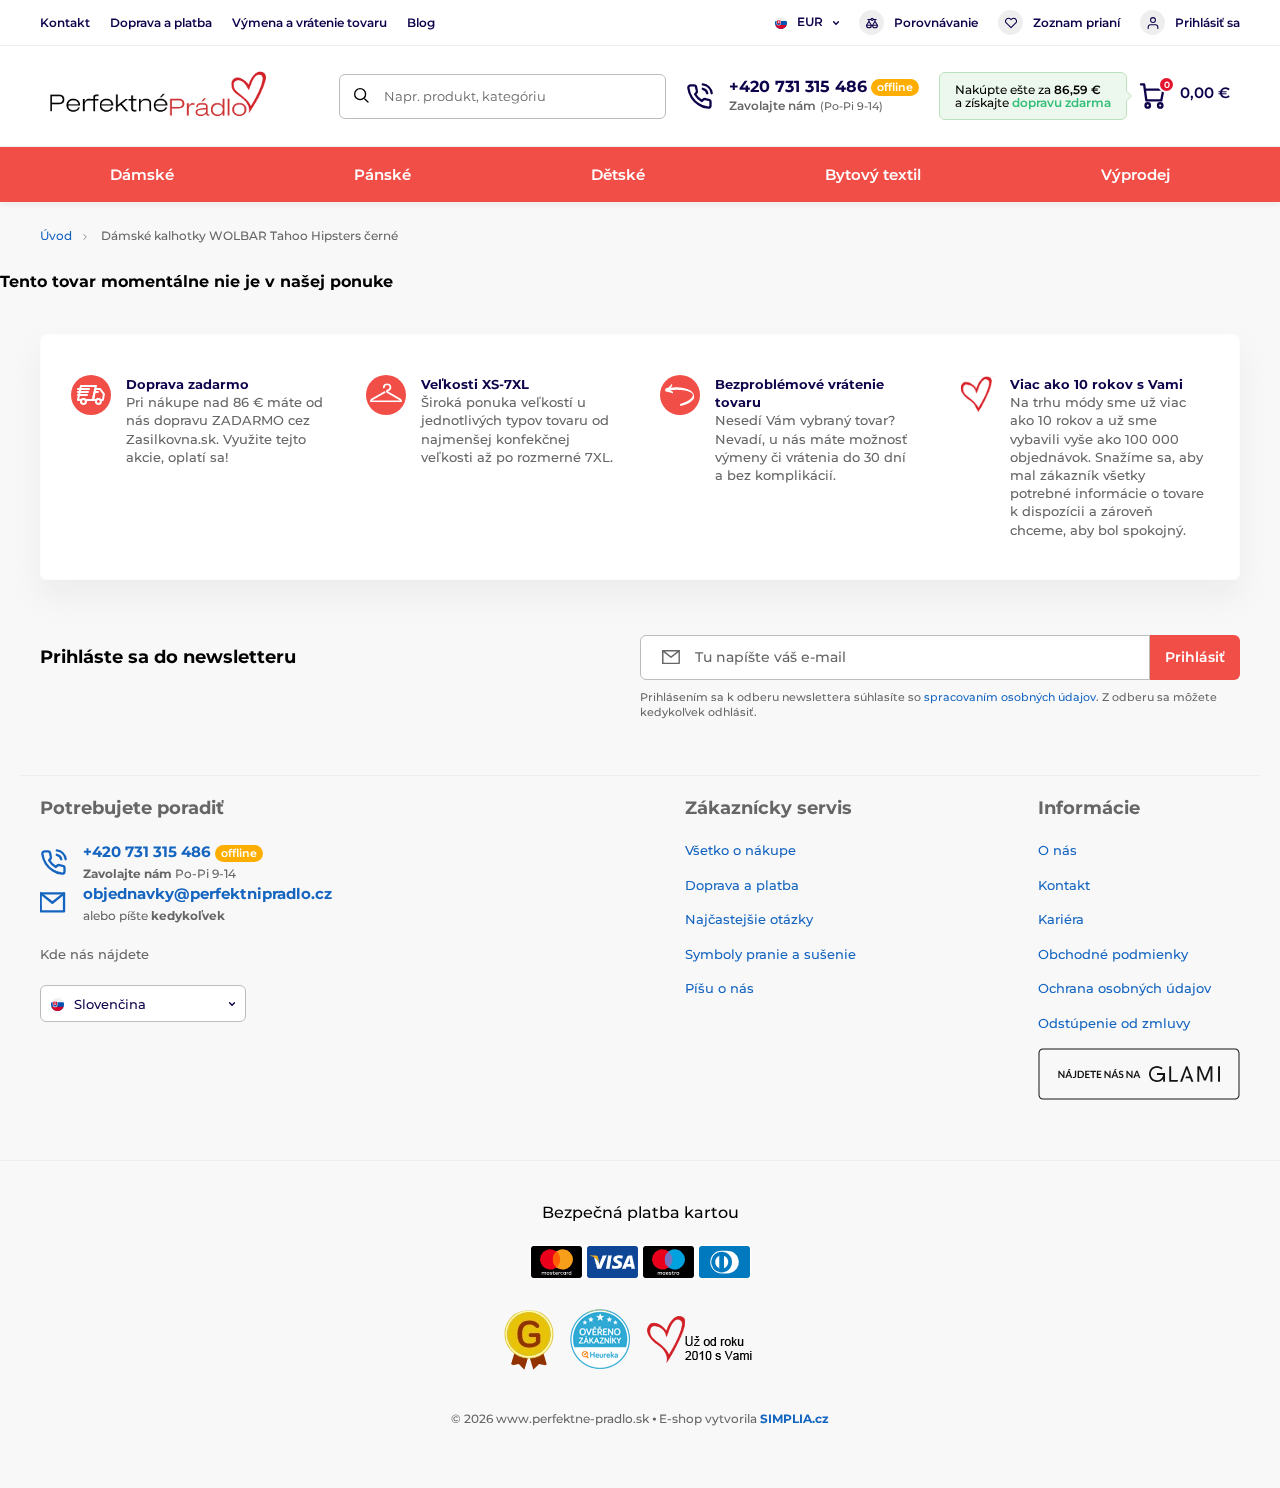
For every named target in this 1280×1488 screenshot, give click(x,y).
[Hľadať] (361, 96)
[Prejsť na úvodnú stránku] (155, 96)
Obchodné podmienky (1113, 954)
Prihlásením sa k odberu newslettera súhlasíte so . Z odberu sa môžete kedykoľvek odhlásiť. (928, 704)
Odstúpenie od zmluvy (1114, 1023)
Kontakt (65, 22)
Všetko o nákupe (740, 850)
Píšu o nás (719, 988)
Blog (421, 22)
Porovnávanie (936, 22)
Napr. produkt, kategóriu (465, 96)
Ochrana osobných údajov (1124, 988)
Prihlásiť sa (1207, 22)
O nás (1057, 850)
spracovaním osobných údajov (1010, 697)
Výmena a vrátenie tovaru (309, 22)
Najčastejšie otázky (749, 919)
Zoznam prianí (1076, 22)
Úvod (56, 235)
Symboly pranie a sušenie (770, 954)
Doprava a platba (161, 22)
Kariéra (1061, 919)
